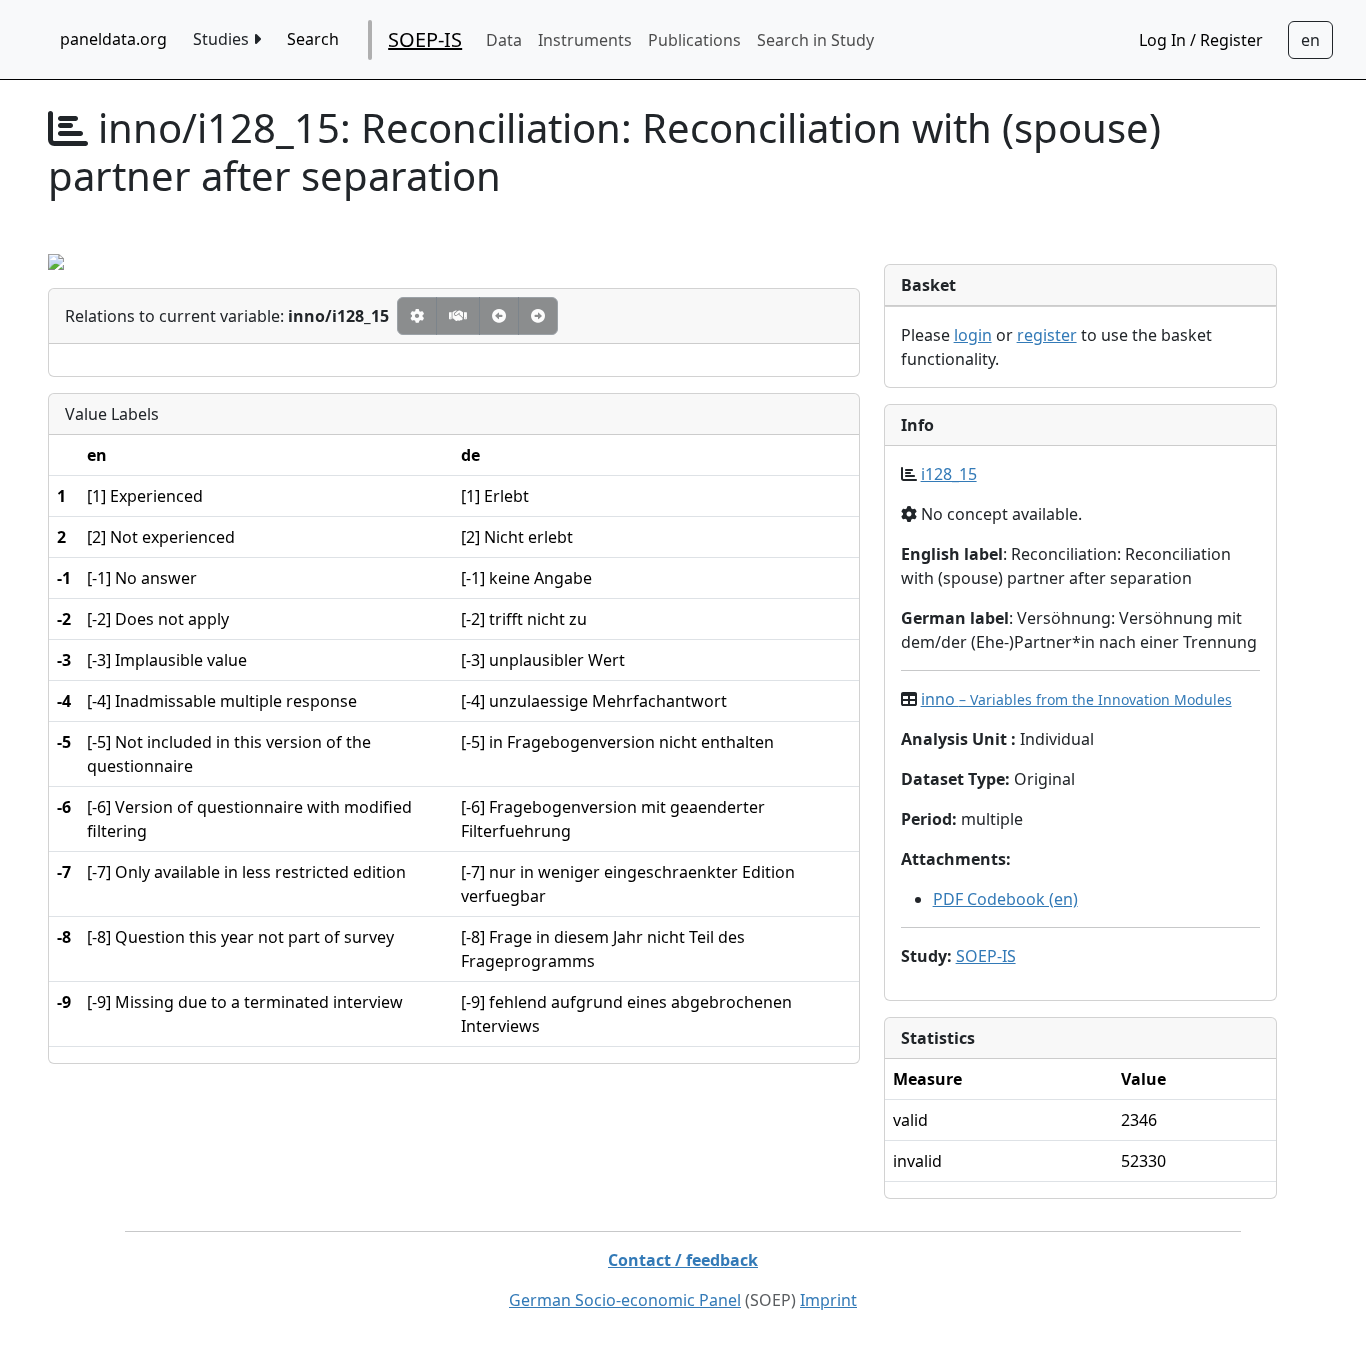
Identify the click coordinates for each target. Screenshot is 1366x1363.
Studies (223, 39)
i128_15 (949, 474)
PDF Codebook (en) (1005, 899)
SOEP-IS (425, 39)
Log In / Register (1201, 40)
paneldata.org (113, 39)
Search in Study (815, 40)
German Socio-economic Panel (625, 1300)
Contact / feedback (683, 1260)
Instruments (585, 40)
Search (313, 39)
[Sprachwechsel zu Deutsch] (1310, 40)
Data (504, 40)
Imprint (828, 1300)
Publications (694, 40)
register (1047, 335)
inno (1076, 699)
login (973, 335)
